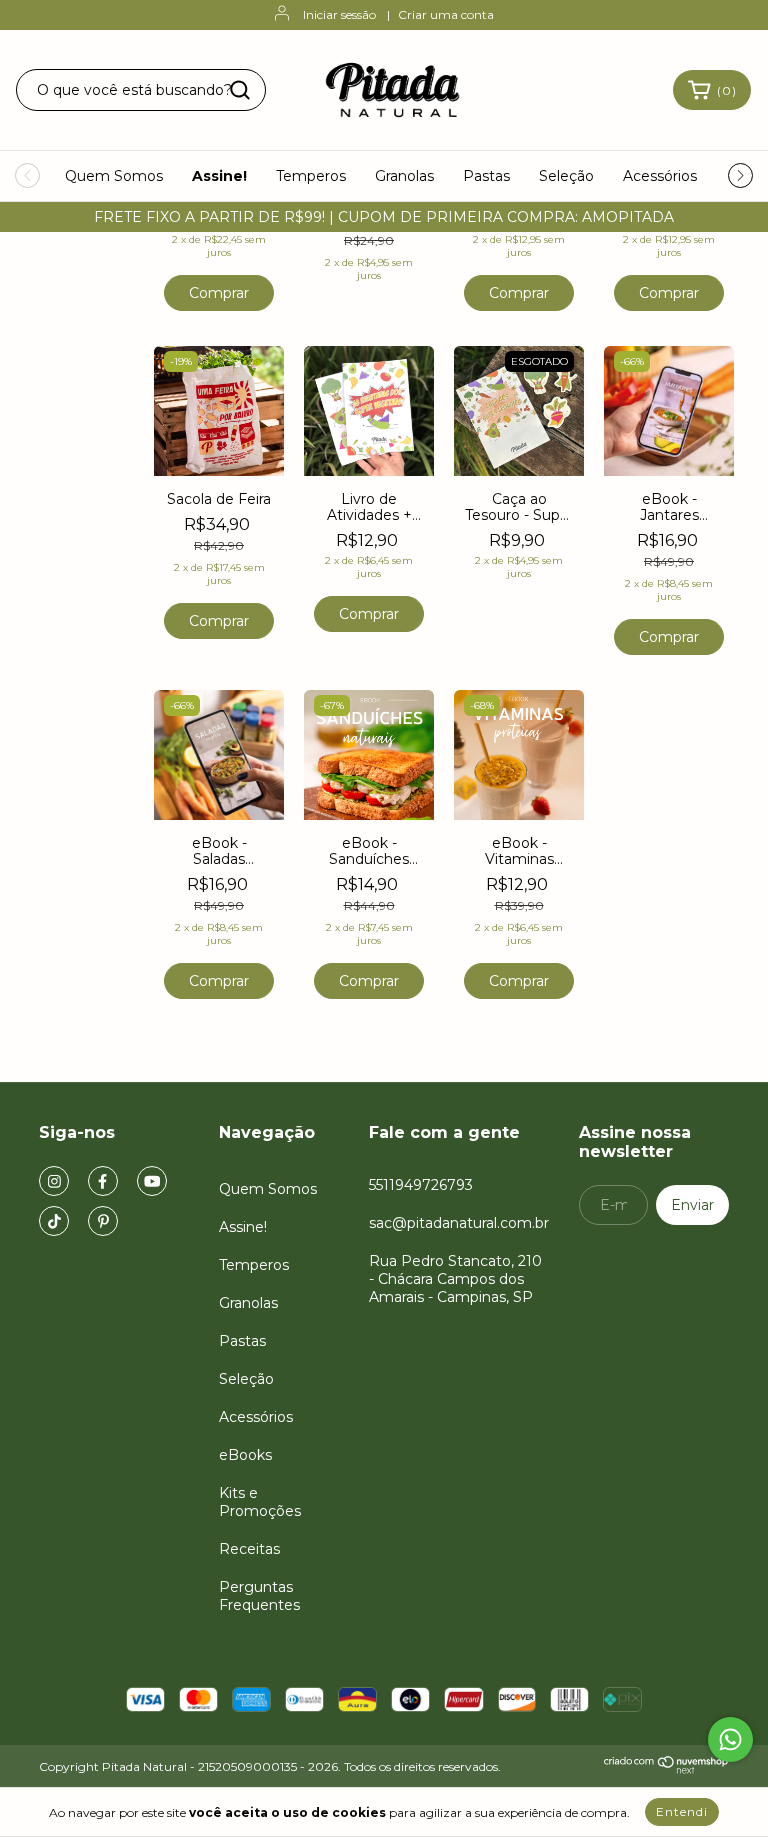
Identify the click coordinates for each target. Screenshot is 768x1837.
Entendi (682, 1811)
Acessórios (660, 176)
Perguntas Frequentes (259, 1596)
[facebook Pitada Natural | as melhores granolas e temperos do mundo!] (103, 1181)
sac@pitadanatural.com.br (459, 1223)
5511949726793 (421, 1185)
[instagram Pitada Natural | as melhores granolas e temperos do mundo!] (54, 1181)
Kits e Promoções (260, 1502)
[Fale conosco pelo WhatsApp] (730, 1739)
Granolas (404, 176)
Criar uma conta (446, 14)
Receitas (249, 1549)
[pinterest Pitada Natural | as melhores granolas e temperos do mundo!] (103, 1221)
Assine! (219, 176)
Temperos (311, 176)
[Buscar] (240, 90)
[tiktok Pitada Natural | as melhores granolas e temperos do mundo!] (54, 1221)
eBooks (245, 1455)
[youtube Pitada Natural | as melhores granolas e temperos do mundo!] (152, 1181)
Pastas (486, 176)
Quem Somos (114, 176)
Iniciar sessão (339, 14)
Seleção (566, 176)
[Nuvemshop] (666, 1769)
